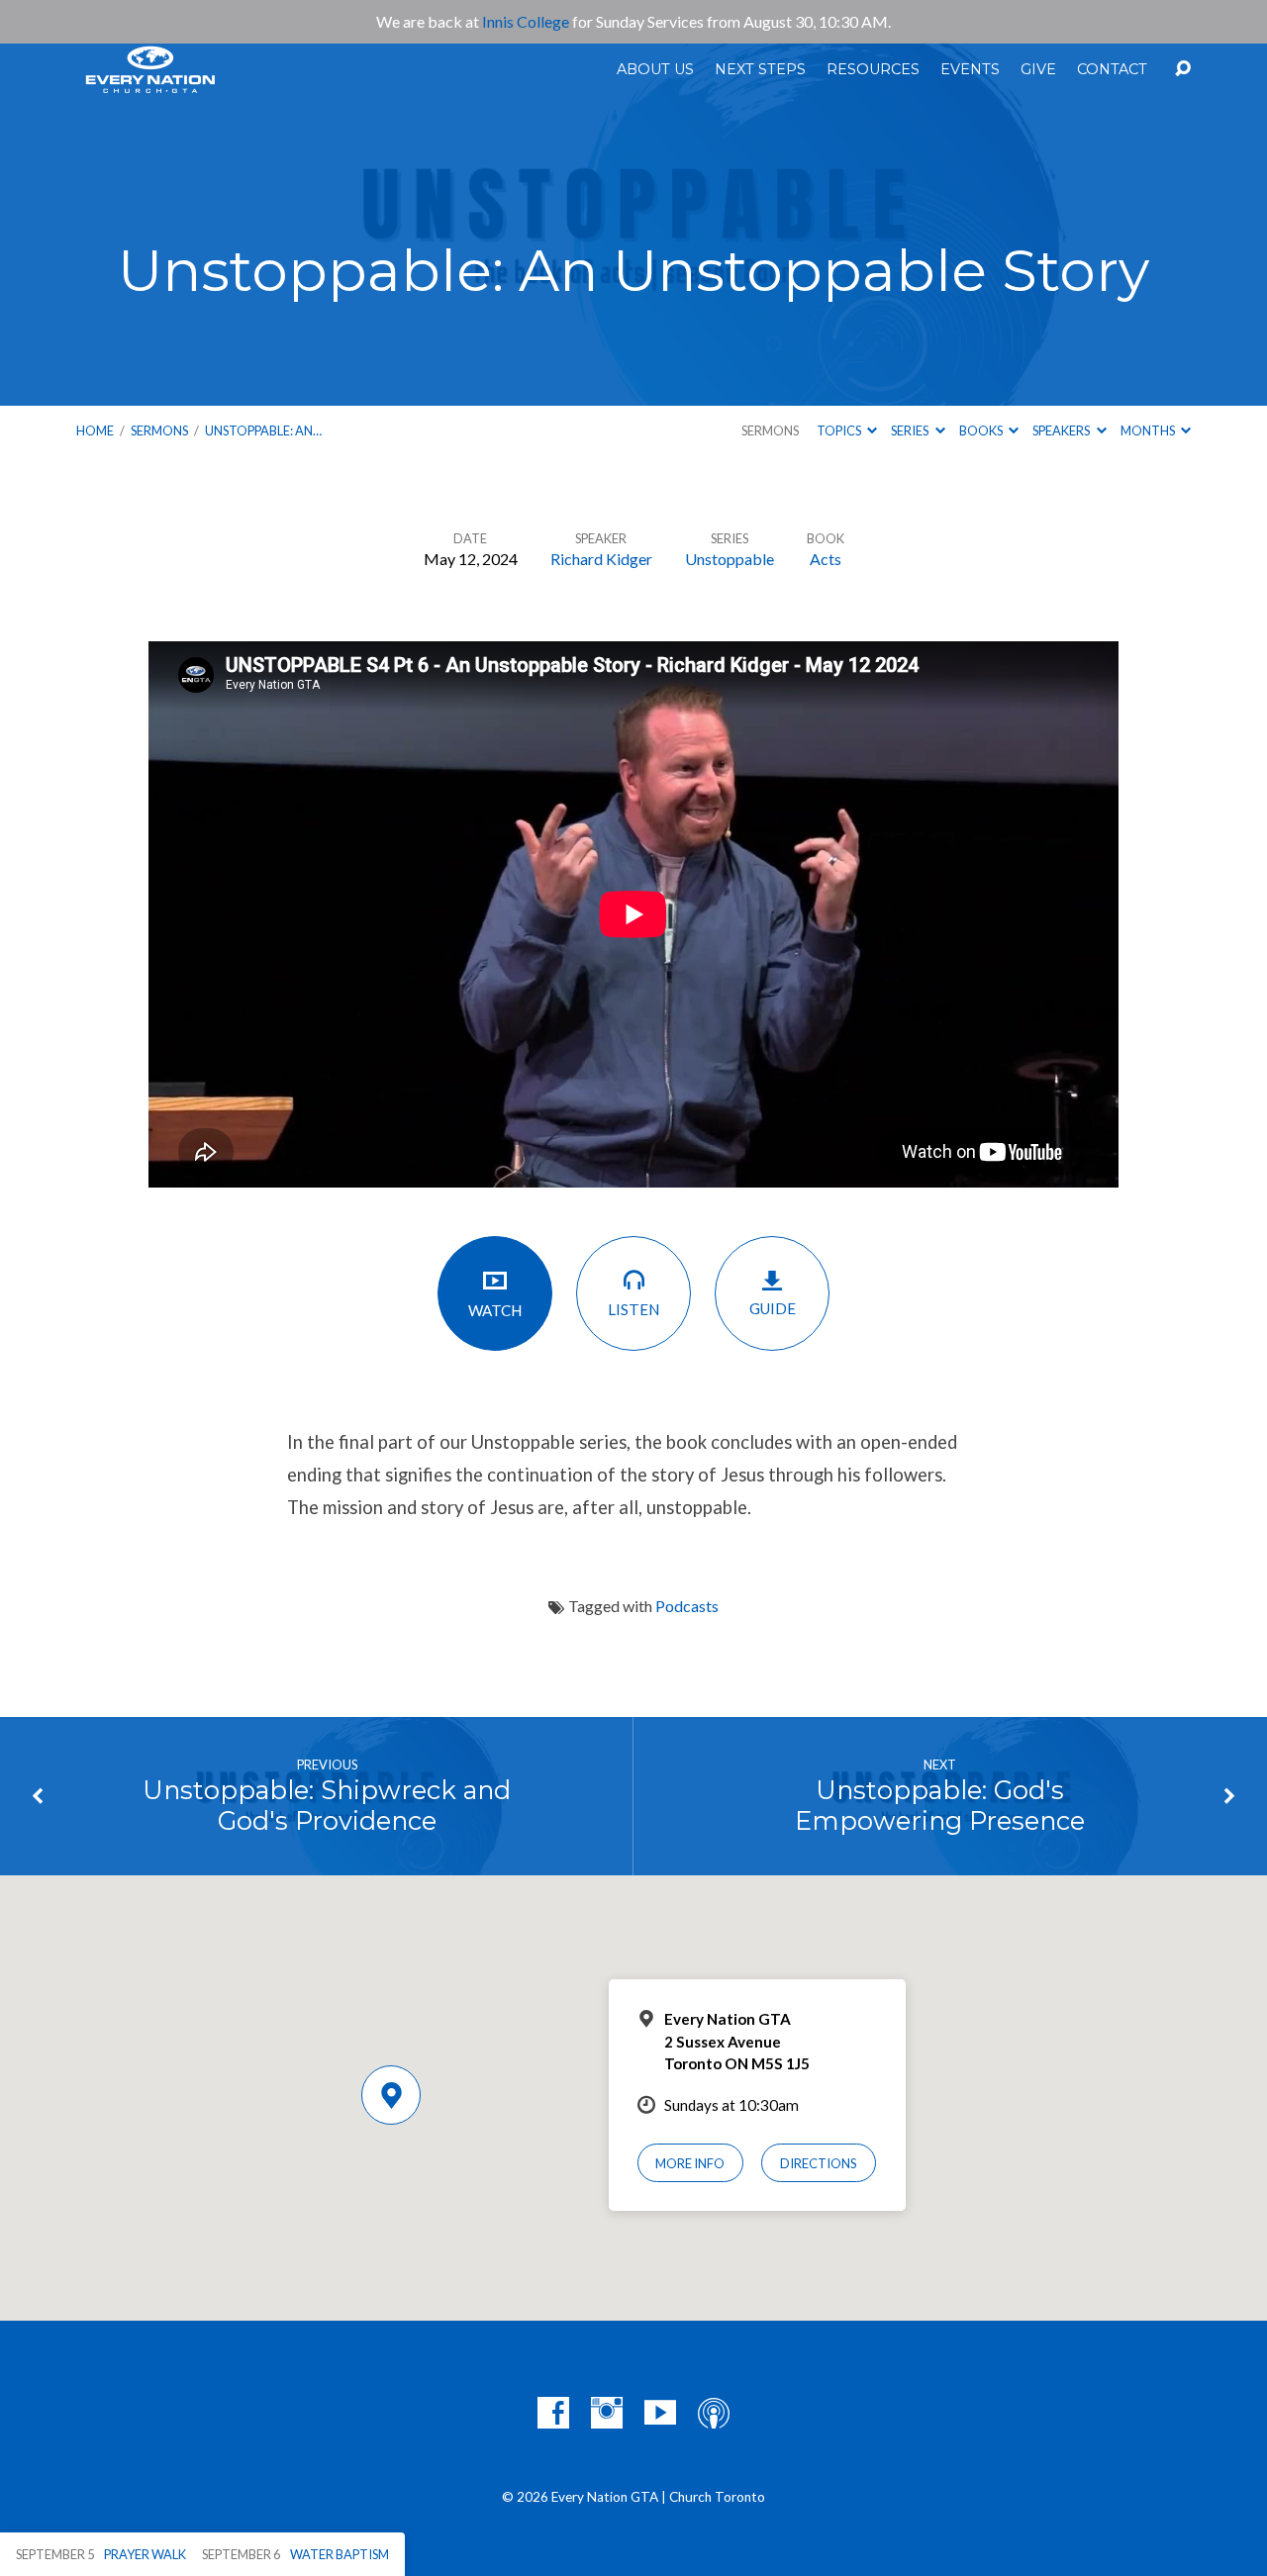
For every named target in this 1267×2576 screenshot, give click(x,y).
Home (95, 430)
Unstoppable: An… (263, 430)
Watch (495, 1310)
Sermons (159, 430)
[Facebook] (553, 2413)
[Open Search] (1183, 69)
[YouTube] (660, 2413)
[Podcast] (714, 2413)
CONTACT (1112, 69)
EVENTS (970, 69)
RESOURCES (873, 69)
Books (982, 430)
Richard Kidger (601, 559)
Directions (819, 2163)
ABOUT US (655, 69)
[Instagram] (607, 2413)
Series (911, 430)
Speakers (1062, 430)
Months (1149, 430)
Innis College (526, 21)
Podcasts (687, 1606)
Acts (826, 559)
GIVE (1038, 69)
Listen (633, 1309)
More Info (690, 2163)
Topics (840, 430)
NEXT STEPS (760, 69)
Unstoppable (730, 559)
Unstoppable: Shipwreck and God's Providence (327, 1805)
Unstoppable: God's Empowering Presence (940, 1805)
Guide (773, 1308)
